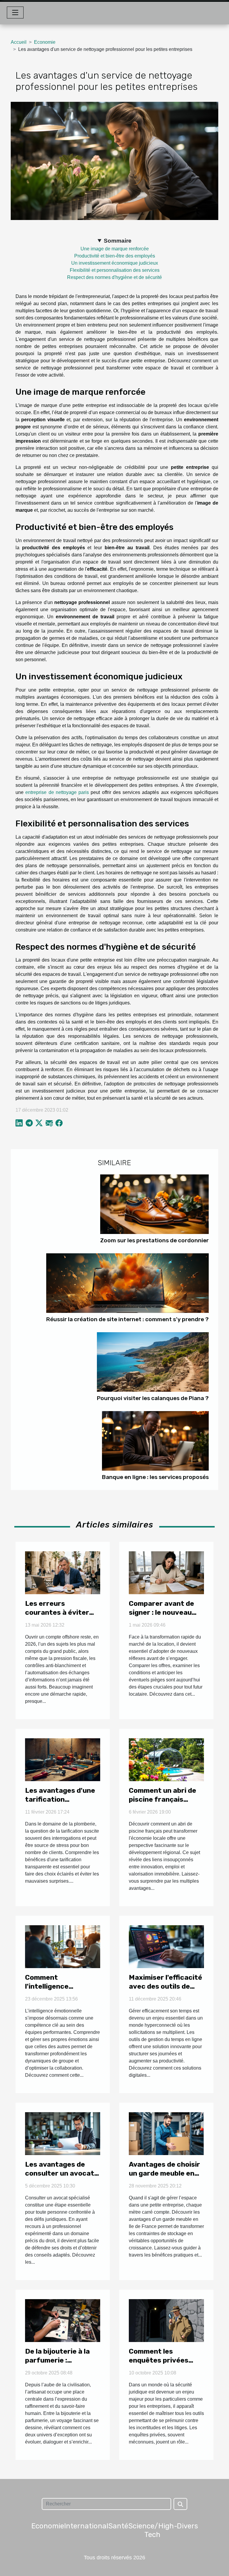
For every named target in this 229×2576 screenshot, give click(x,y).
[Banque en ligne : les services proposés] (155, 1441)
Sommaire (118, 241)
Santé (118, 2526)
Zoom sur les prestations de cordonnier (154, 1240)
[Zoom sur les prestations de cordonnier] (154, 1204)
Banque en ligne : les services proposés (155, 1477)
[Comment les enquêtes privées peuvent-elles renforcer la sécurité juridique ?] (166, 2320)
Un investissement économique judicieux (115, 263)
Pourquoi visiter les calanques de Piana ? (153, 1398)
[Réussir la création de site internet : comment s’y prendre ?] (127, 1283)
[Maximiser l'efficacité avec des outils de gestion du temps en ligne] (166, 1946)
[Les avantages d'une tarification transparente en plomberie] (63, 1759)
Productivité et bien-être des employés (115, 256)
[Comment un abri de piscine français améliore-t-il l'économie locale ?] (166, 1759)
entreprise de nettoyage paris (57, 792)
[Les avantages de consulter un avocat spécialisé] (63, 2133)
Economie (45, 42)
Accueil (19, 42)
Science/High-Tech (153, 2530)
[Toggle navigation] (15, 13)
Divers (187, 2526)
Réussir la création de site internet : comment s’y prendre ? (127, 1319)
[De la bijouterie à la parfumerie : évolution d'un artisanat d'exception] (63, 2320)
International (86, 2526)
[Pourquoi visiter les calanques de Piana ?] (153, 1362)
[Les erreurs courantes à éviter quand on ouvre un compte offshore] (63, 1572)
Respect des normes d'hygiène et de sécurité (114, 277)
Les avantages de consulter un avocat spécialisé (60, 2173)
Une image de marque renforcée (115, 249)
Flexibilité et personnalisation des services (115, 270)
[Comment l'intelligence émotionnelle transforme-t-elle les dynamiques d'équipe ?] (63, 1946)
